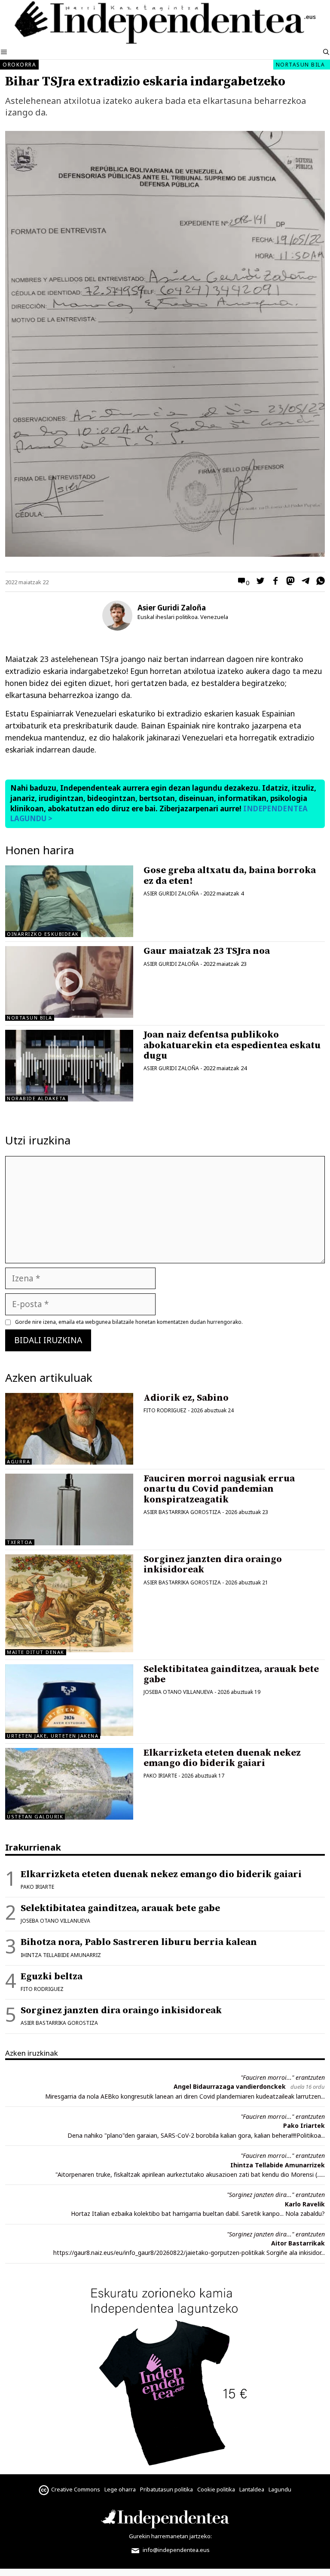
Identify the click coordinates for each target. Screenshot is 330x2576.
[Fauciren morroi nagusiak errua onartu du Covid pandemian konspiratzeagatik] (69, 1509)
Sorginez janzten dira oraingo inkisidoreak (213, 1564)
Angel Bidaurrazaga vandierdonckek (230, 2086)
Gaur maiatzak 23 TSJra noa (207, 951)
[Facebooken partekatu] (273, 582)
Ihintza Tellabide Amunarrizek (278, 2165)
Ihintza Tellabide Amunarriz (61, 1955)
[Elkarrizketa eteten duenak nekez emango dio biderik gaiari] (69, 1784)
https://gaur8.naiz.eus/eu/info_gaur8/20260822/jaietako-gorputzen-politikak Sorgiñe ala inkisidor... (189, 2253)
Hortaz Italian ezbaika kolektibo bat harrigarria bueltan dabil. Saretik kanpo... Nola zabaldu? (198, 2213)
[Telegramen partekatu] (303, 582)
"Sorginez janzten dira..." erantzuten (276, 2195)
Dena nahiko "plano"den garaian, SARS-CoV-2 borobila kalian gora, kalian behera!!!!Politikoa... (196, 2135)
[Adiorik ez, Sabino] (69, 1429)
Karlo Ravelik (305, 2204)
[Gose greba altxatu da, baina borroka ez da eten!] (69, 901)
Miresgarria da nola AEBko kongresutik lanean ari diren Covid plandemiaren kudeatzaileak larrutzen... (185, 2096)
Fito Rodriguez (165, 1410)
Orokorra (19, 65)
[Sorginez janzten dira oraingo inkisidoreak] (69, 1649)
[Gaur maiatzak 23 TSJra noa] (69, 1015)
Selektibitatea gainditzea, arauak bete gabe (231, 1674)
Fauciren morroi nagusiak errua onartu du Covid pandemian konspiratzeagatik (219, 1489)
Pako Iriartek (304, 2125)
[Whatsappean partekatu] (318, 582)
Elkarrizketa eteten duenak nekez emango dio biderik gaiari (222, 1758)
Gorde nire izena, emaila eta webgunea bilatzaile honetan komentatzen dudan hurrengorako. (129, 1322)
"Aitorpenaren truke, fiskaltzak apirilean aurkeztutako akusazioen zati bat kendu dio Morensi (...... (190, 2174)
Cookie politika (216, 2489)
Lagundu (280, 2489)
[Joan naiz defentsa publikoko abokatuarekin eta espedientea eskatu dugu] (69, 1066)
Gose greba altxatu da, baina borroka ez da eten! (230, 875)
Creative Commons (76, 2489)
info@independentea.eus (176, 2550)
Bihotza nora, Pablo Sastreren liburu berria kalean (139, 1942)
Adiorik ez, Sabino (186, 1398)
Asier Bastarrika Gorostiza (182, 1512)
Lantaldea (252, 2489)
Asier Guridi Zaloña (172, 608)
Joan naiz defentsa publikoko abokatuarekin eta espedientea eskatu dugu (232, 1045)
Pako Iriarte (160, 1776)
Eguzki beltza (52, 1977)
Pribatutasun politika (167, 2489)
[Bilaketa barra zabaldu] (326, 52)
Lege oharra (120, 2489)
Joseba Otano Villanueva (178, 1692)
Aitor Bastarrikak (298, 2243)
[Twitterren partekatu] (258, 582)
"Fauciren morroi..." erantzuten (283, 2077)
